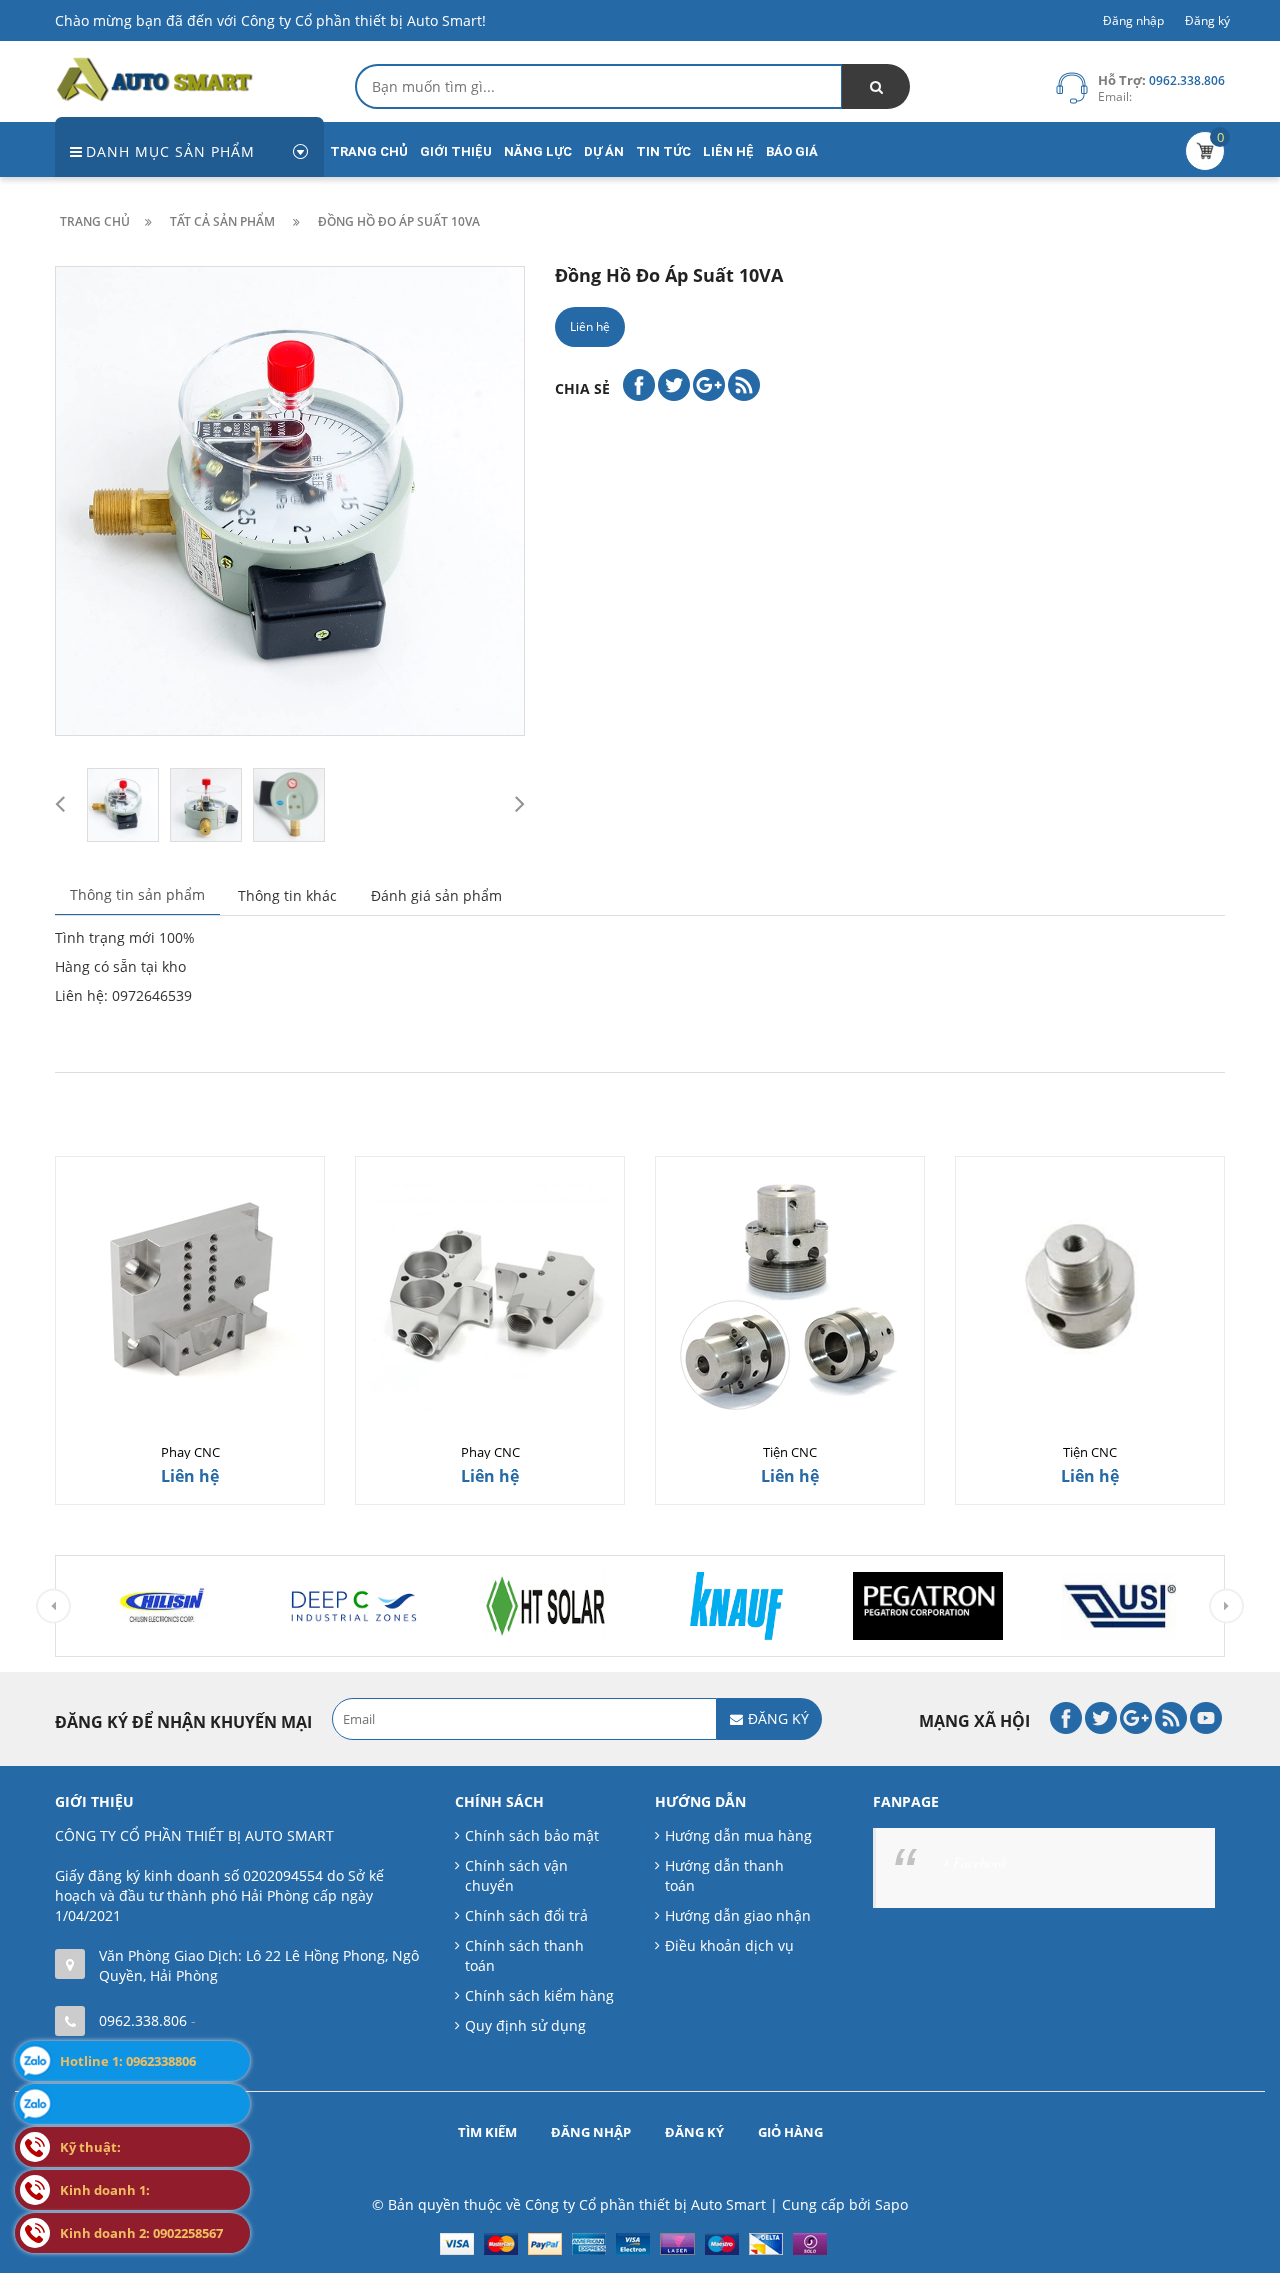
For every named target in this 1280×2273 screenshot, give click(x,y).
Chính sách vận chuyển (516, 1875)
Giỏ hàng (790, 2132)
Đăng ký (1207, 20)
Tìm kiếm (487, 2132)
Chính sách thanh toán (524, 1955)
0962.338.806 (143, 2020)
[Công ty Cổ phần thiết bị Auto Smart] (155, 77)
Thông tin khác (287, 895)
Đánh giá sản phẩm (436, 895)
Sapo (891, 2204)
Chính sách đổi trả (526, 1915)
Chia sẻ (582, 388)
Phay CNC (190, 1452)
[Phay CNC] (190, 1291)
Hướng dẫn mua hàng (738, 1835)
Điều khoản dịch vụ (729, 1945)
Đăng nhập (1133, 20)
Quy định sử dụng (525, 2025)
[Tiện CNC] (790, 1291)
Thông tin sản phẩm (137, 894)
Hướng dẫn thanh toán (724, 1875)
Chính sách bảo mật (532, 1835)
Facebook (980, 1862)
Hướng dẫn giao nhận (738, 1915)
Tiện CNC (790, 1452)
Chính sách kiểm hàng (539, 1995)
